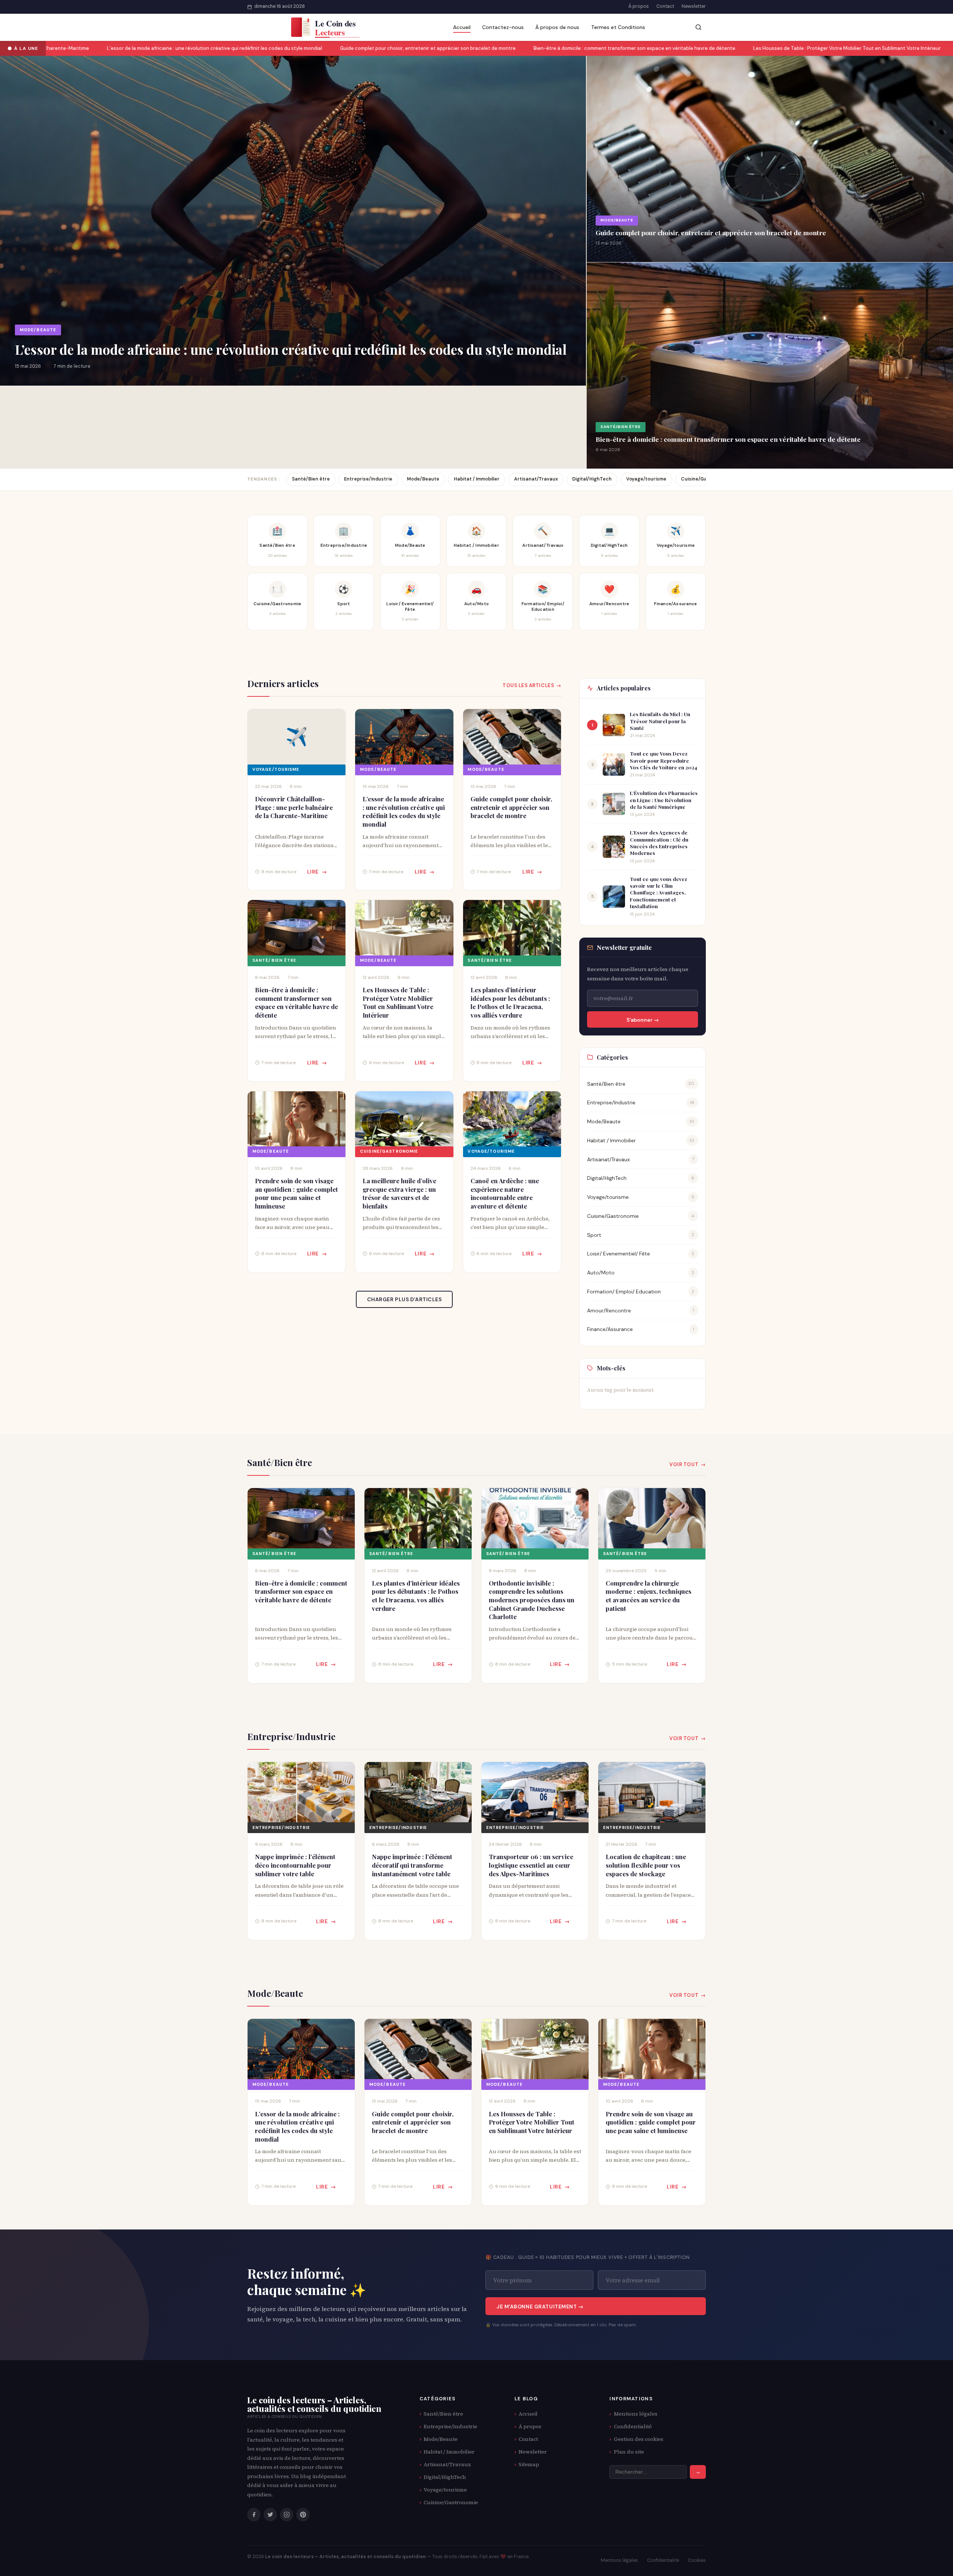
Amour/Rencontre (609, 1311)
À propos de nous (557, 27)
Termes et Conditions (618, 27)
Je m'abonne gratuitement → (540, 2307)
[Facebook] (254, 2515)
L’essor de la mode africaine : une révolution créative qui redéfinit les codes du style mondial (122, 48)
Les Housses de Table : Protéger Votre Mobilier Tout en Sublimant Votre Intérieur (755, 48)
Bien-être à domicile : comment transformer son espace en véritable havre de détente (542, 48)
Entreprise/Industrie (368, 479)
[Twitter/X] (270, 2515)
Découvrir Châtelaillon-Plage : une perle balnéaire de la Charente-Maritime (294, 807)
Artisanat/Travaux (536, 479)
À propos (639, 6)
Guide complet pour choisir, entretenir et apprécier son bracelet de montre (336, 48)
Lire (313, 872)
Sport (594, 1235)
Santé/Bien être (621, 427)
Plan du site (629, 2452)
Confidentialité (633, 2426)
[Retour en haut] (933, 2563)
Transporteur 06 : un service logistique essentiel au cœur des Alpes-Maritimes (531, 1865)
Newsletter (694, 6)
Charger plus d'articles (404, 1299)
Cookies (697, 2560)
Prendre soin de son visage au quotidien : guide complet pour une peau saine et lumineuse (297, 1193)
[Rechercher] (698, 27)
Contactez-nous (503, 27)
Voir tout (684, 1464)
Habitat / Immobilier (477, 479)
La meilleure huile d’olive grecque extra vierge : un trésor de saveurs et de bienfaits (399, 1193)
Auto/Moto (601, 1273)
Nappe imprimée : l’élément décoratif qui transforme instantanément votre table (412, 1865)
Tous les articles (528, 685)
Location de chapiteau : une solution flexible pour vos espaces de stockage (646, 1865)
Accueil (462, 27)
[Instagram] (287, 2515)
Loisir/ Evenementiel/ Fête (619, 1254)
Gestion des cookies (639, 2439)
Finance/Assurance (610, 1329)
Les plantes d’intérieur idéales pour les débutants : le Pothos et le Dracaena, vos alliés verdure (510, 1002)
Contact (665, 6)
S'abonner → (643, 1020)
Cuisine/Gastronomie (389, 1151)
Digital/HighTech (592, 479)
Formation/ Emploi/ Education (624, 1292)
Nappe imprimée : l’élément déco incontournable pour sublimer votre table (295, 1865)
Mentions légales (636, 2414)
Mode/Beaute (38, 330)
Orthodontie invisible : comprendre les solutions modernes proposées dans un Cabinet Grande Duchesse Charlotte (532, 1600)
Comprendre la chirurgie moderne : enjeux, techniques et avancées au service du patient (648, 1596)
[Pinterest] (303, 2515)
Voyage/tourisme (646, 479)
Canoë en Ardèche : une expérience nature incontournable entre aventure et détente (505, 1193)
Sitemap (529, 2464)
